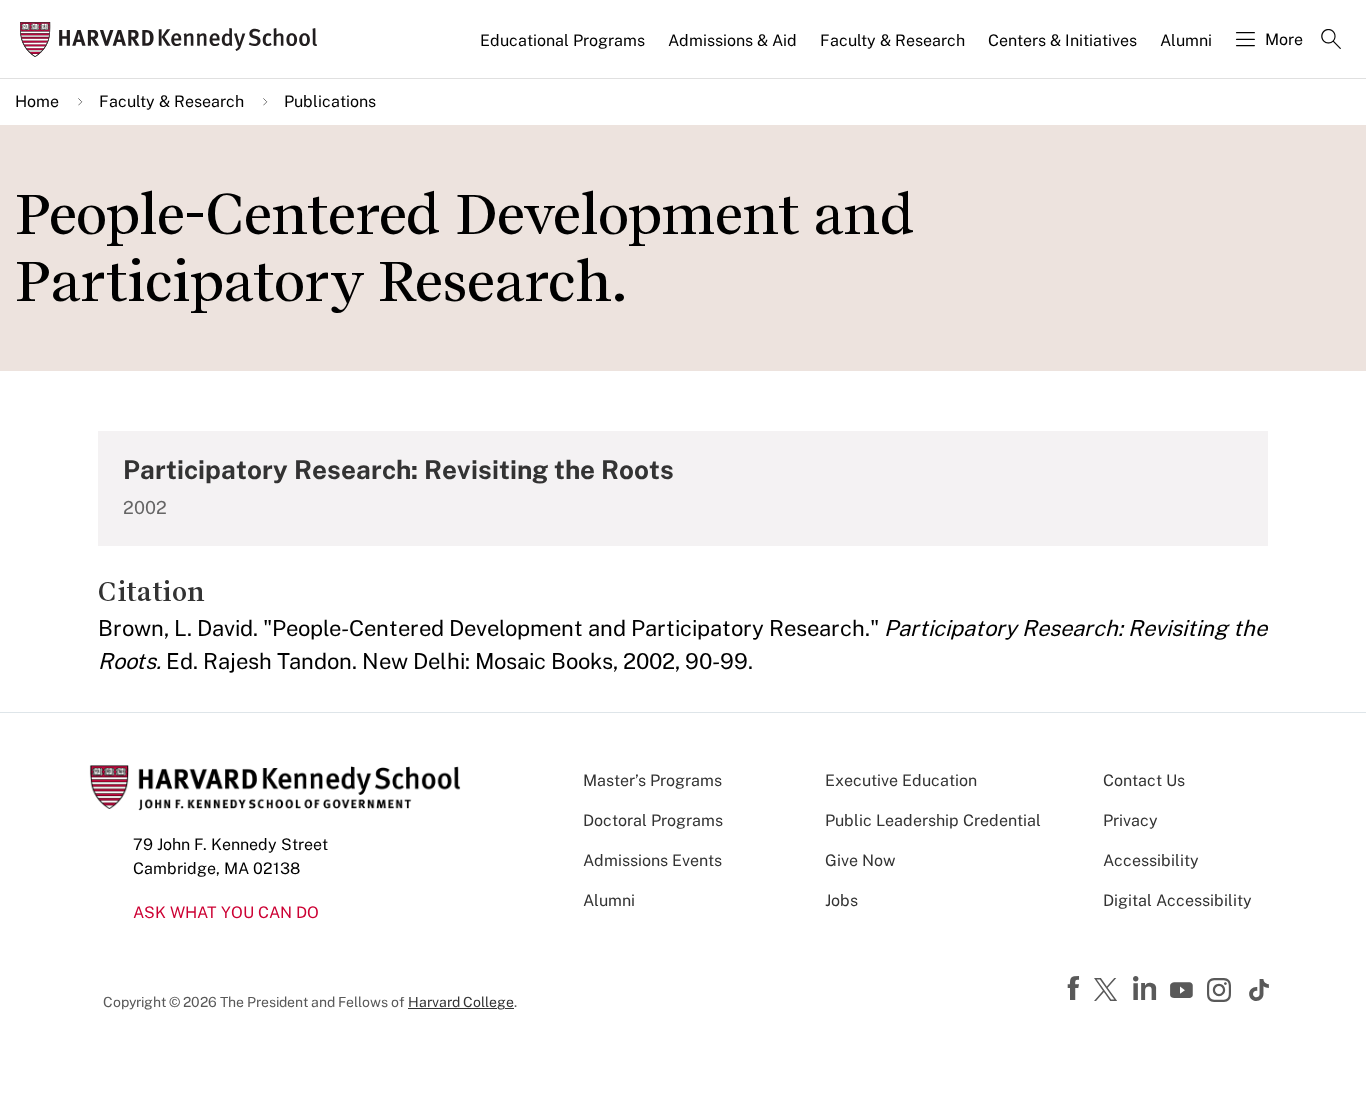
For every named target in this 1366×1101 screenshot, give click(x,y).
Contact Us (1144, 780)
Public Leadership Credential (933, 820)
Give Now (860, 860)
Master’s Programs (652, 780)
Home (37, 101)
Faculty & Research (892, 40)
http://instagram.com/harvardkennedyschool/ (1222, 992)
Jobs (841, 900)
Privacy (1130, 820)
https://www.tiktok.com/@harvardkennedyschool (1260, 990)
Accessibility (1151, 860)
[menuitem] (564, 49)
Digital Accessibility (1177, 900)
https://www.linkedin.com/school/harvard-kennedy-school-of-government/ (1147, 989)
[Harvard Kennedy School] (174, 39)
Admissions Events (652, 860)
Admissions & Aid (732, 40)
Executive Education (901, 780)
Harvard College (461, 1002)
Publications (330, 101)
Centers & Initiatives (1062, 40)
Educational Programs (562, 40)
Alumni (1186, 40)
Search (1331, 41)
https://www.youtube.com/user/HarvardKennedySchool (1184, 991)
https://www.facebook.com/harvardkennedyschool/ (1076, 989)
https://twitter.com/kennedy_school (1109, 991)
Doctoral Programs (653, 820)
